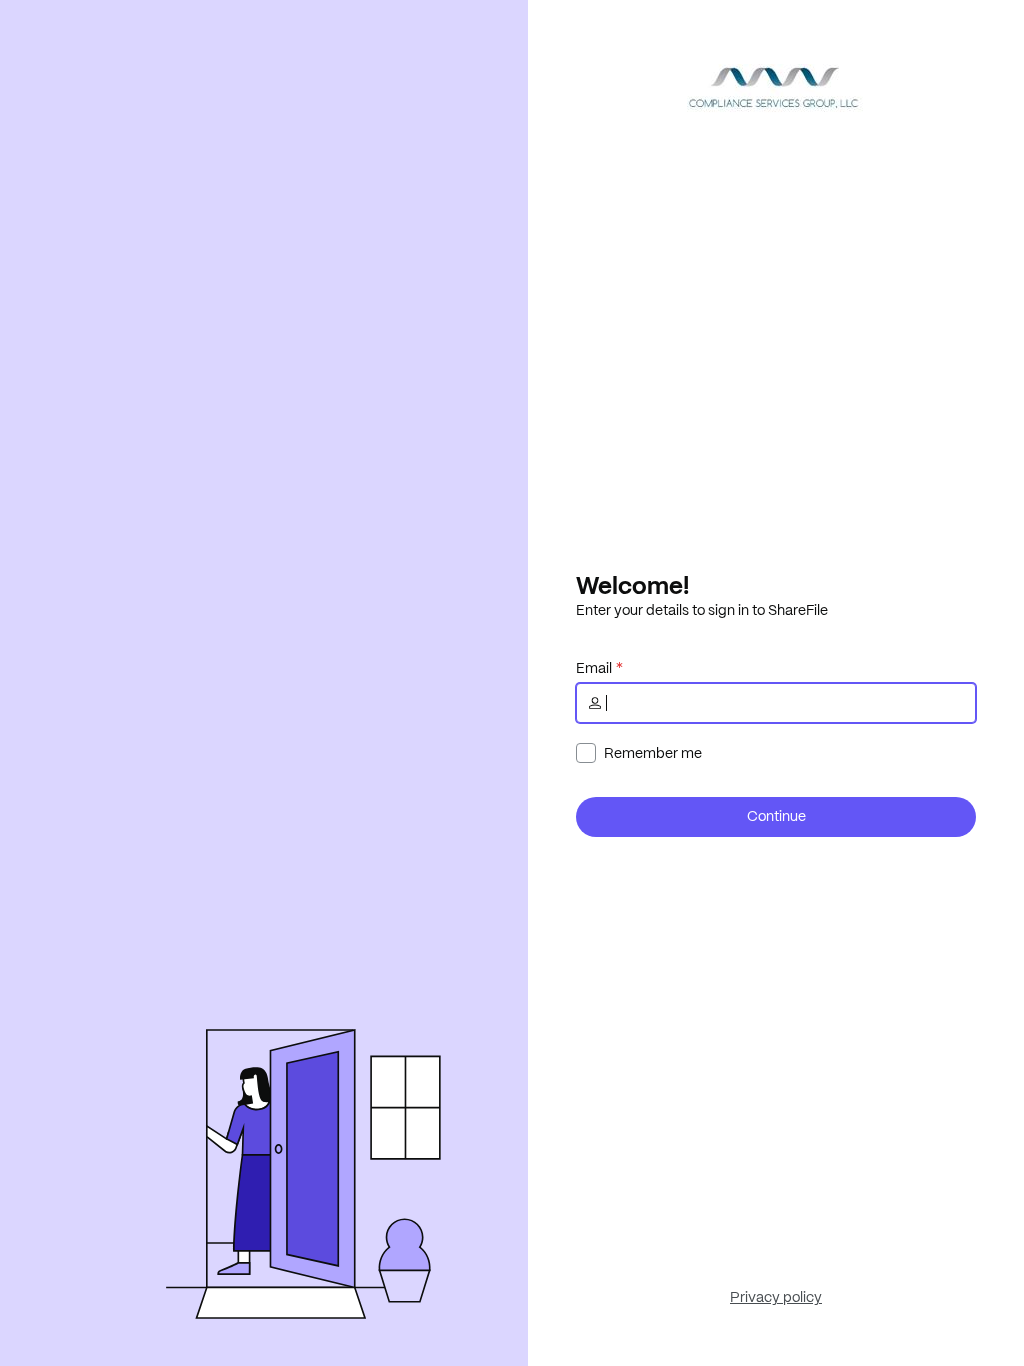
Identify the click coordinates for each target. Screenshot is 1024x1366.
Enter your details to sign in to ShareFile (702, 610)
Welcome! (632, 585)
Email (594, 668)
